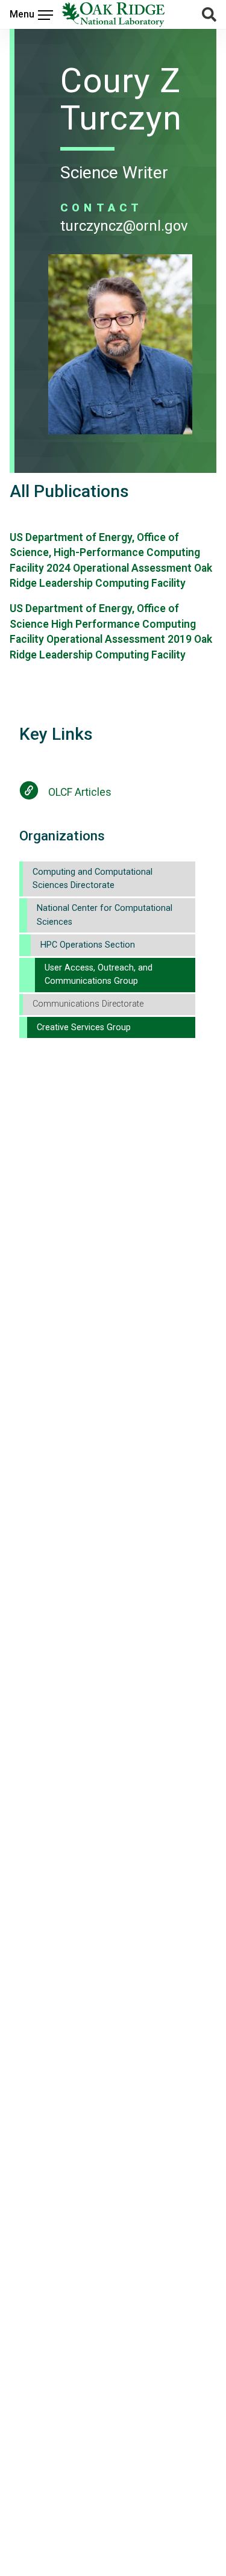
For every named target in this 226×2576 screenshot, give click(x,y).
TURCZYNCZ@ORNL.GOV (124, 226)
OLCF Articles (80, 792)
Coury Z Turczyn (121, 99)
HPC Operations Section (88, 945)
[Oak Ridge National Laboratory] (113, 14)
